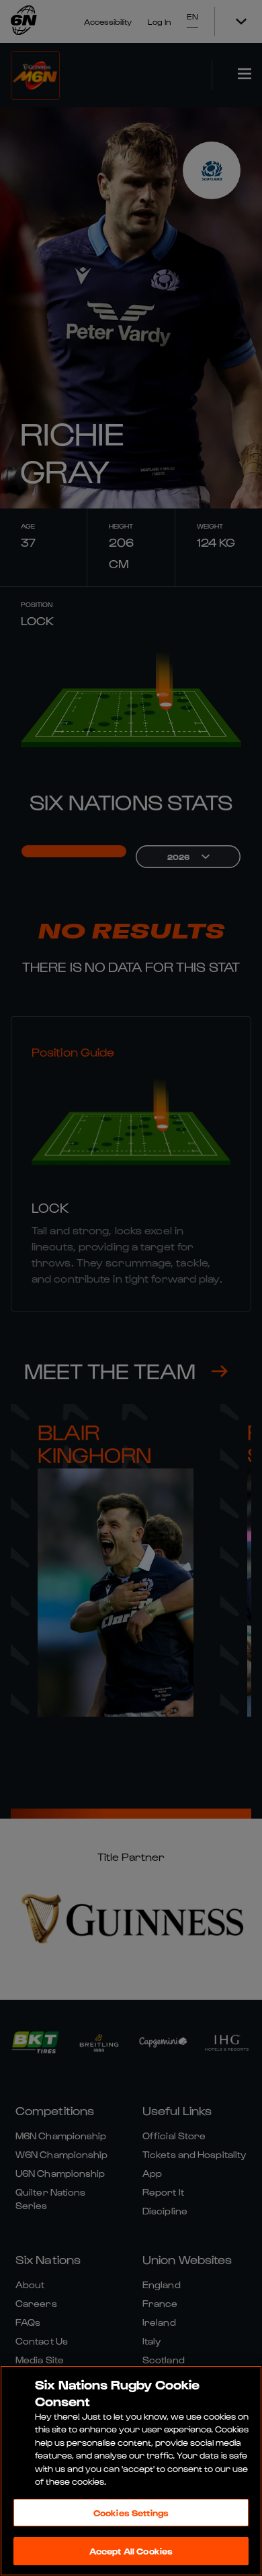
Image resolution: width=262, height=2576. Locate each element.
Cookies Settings (131, 2513)
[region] (131, 2471)
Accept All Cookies (131, 2551)
